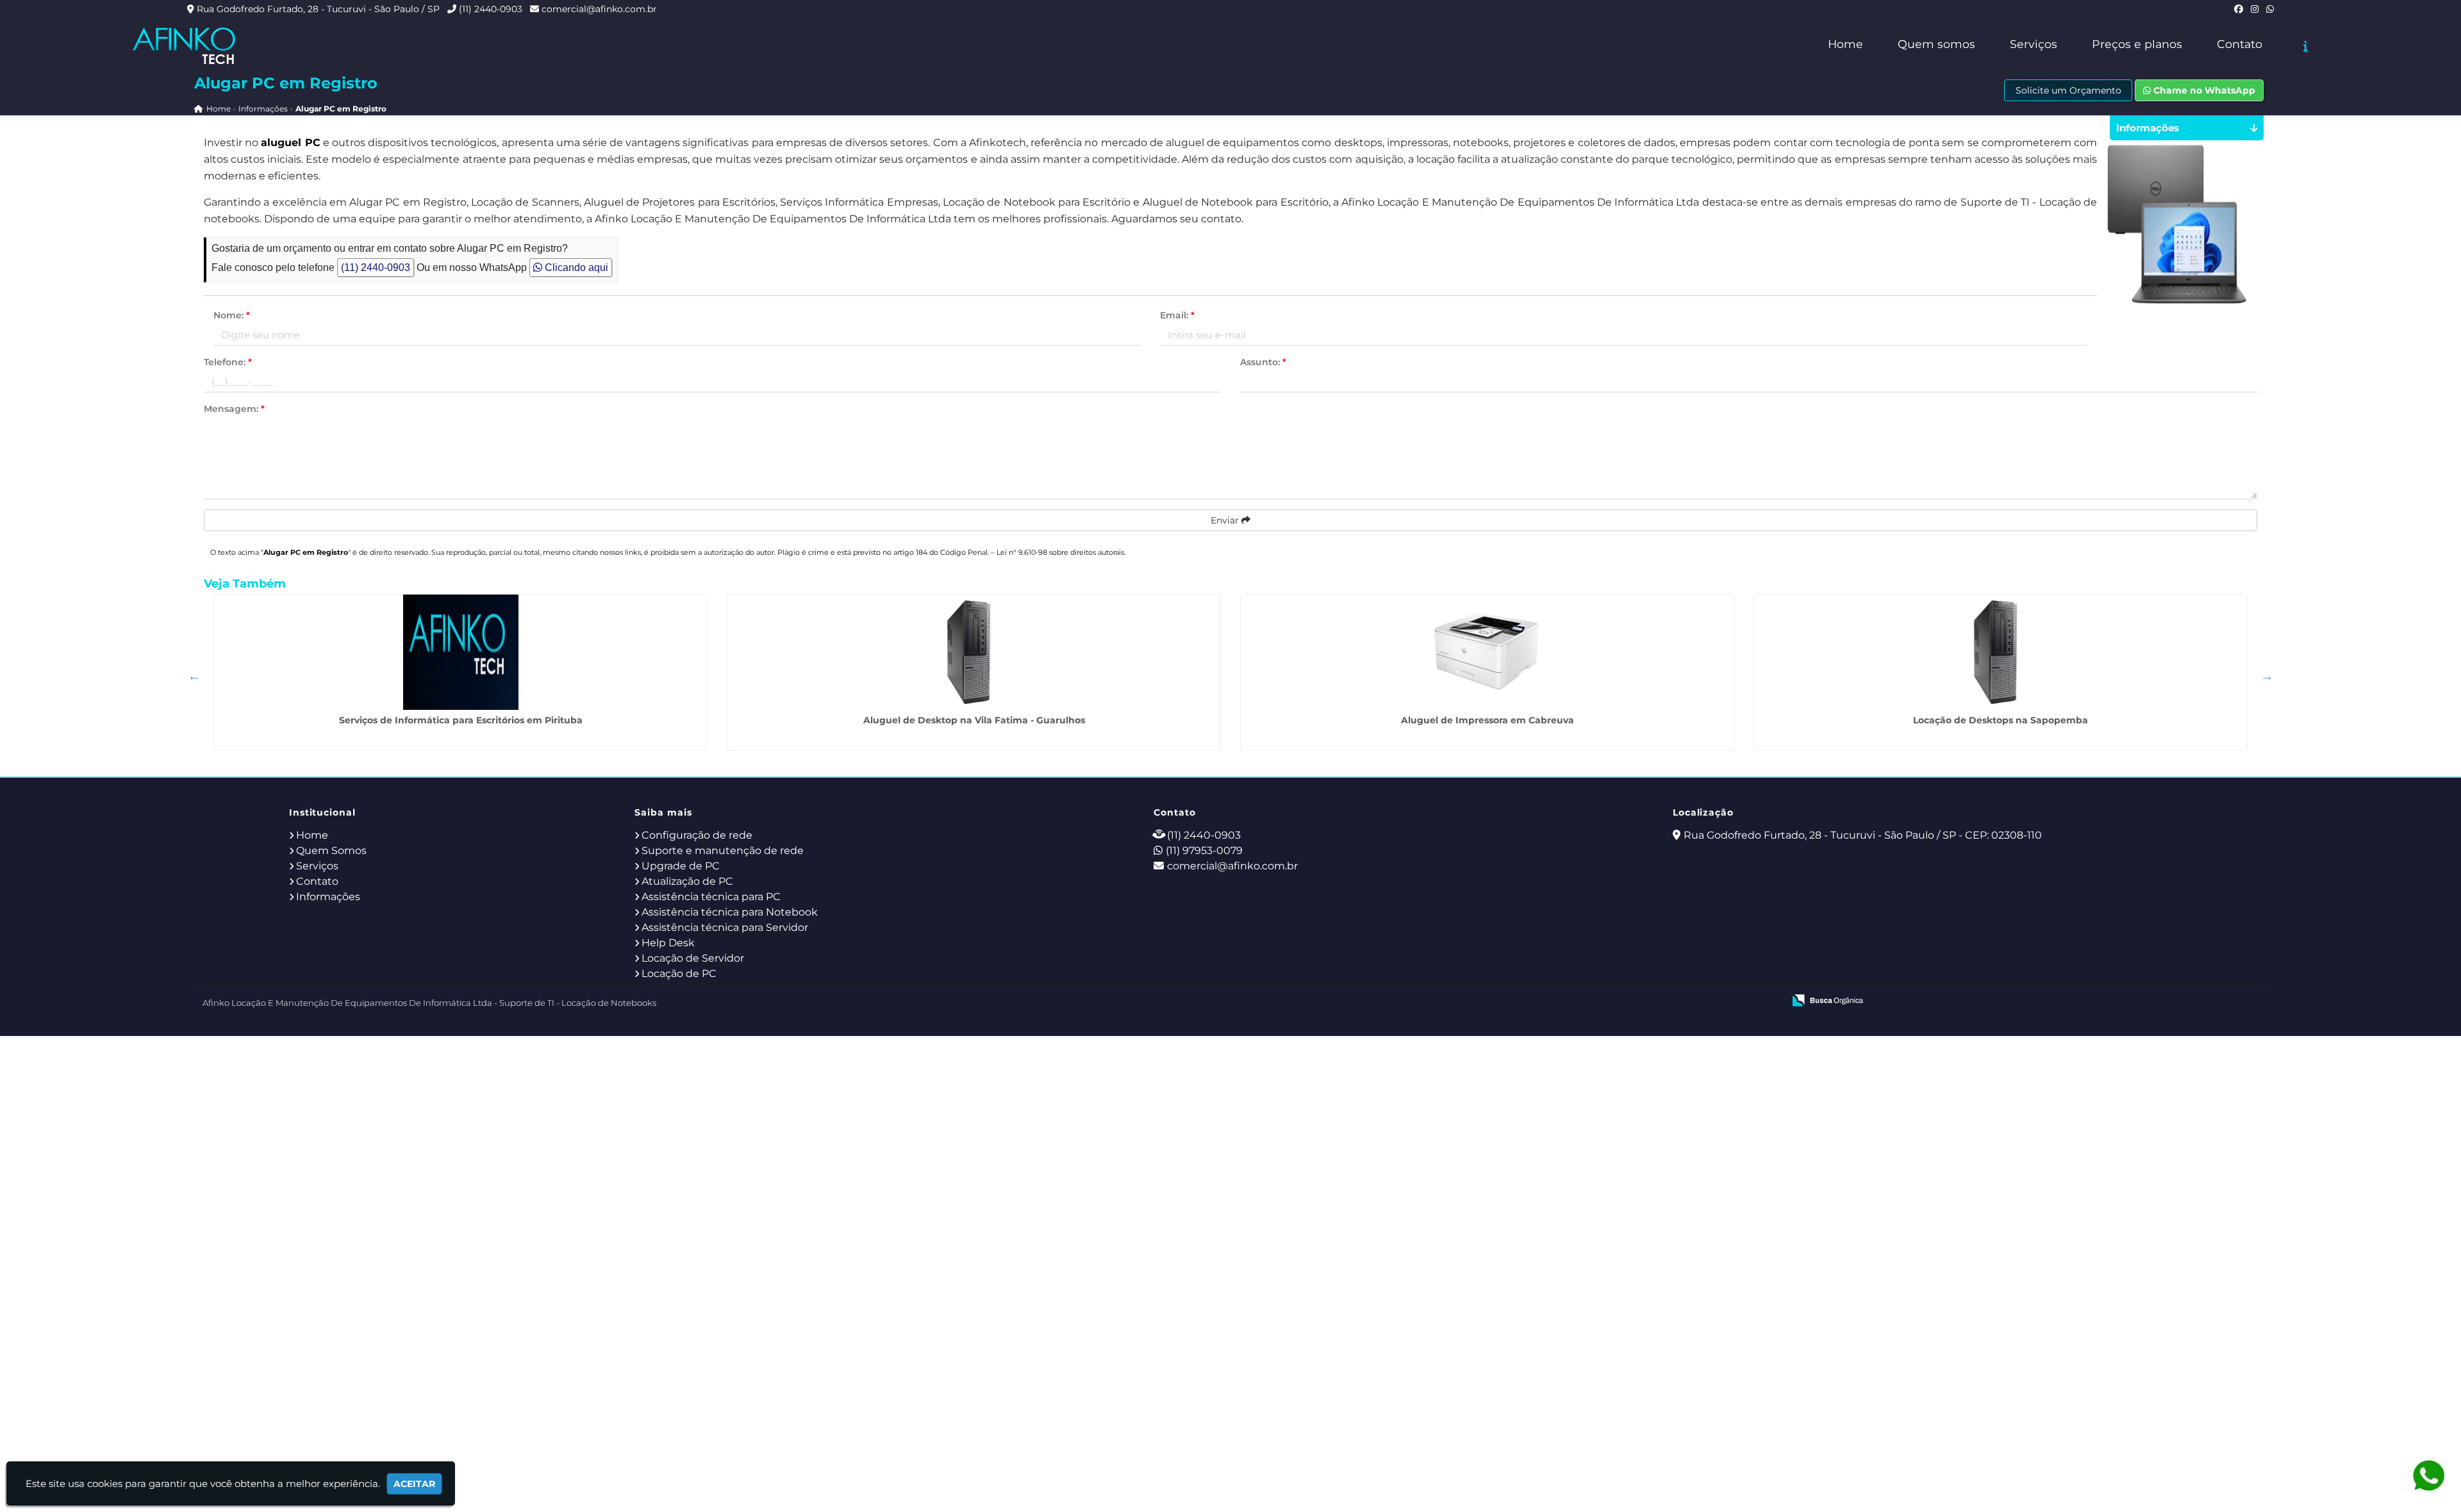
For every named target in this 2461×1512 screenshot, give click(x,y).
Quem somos (1936, 44)
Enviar (1226, 520)
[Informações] (2306, 46)
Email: (1177, 315)
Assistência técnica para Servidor (725, 927)
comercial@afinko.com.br (599, 9)
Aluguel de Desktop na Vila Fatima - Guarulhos (974, 720)
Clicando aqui (575, 267)
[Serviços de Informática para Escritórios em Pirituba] (460, 652)
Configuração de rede (697, 835)
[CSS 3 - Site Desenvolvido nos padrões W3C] (1724, 1001)
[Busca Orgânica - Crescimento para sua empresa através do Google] (1827, 999)
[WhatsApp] (2270, 9)
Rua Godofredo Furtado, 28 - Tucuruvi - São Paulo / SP (318, 9)
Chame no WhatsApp (2203, 90)
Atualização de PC (687, 881)
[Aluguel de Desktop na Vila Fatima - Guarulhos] (974, 652)
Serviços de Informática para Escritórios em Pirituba (461, 720)
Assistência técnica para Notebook (730, 912)
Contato (2240, 44)
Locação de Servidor (693, 958)
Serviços (2034, 44)
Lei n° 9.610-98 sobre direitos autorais (1060, 552)
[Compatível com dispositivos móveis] (1769, 1001)
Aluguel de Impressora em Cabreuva (1487, 720)
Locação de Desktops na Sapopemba (2001, 720)
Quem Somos (331, 850)
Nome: (232, 315)
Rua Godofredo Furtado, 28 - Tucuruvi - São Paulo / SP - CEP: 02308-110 (1863, 835)
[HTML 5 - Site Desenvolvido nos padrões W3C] (1680, 1001)
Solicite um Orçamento (2068, 90)
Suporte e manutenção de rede (723, 850)
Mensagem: (234, 409)
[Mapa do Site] (1646, 1001)
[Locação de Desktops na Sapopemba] (2001, 652)
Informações (328, 897)
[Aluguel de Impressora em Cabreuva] (1487, 652)
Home (1845, 44)
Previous (194, 676)
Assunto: (1263, 362)
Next (2267, 676)
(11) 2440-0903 (491, 9)
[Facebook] (2239, 9)
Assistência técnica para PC (711, 897)
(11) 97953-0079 (1204, 850)
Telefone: (228, 362)
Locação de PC (679, 974)
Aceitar (414, 1484)
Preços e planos (2137, 44)
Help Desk (668, 943)
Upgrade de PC (681, 866)
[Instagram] (2255, 9)
